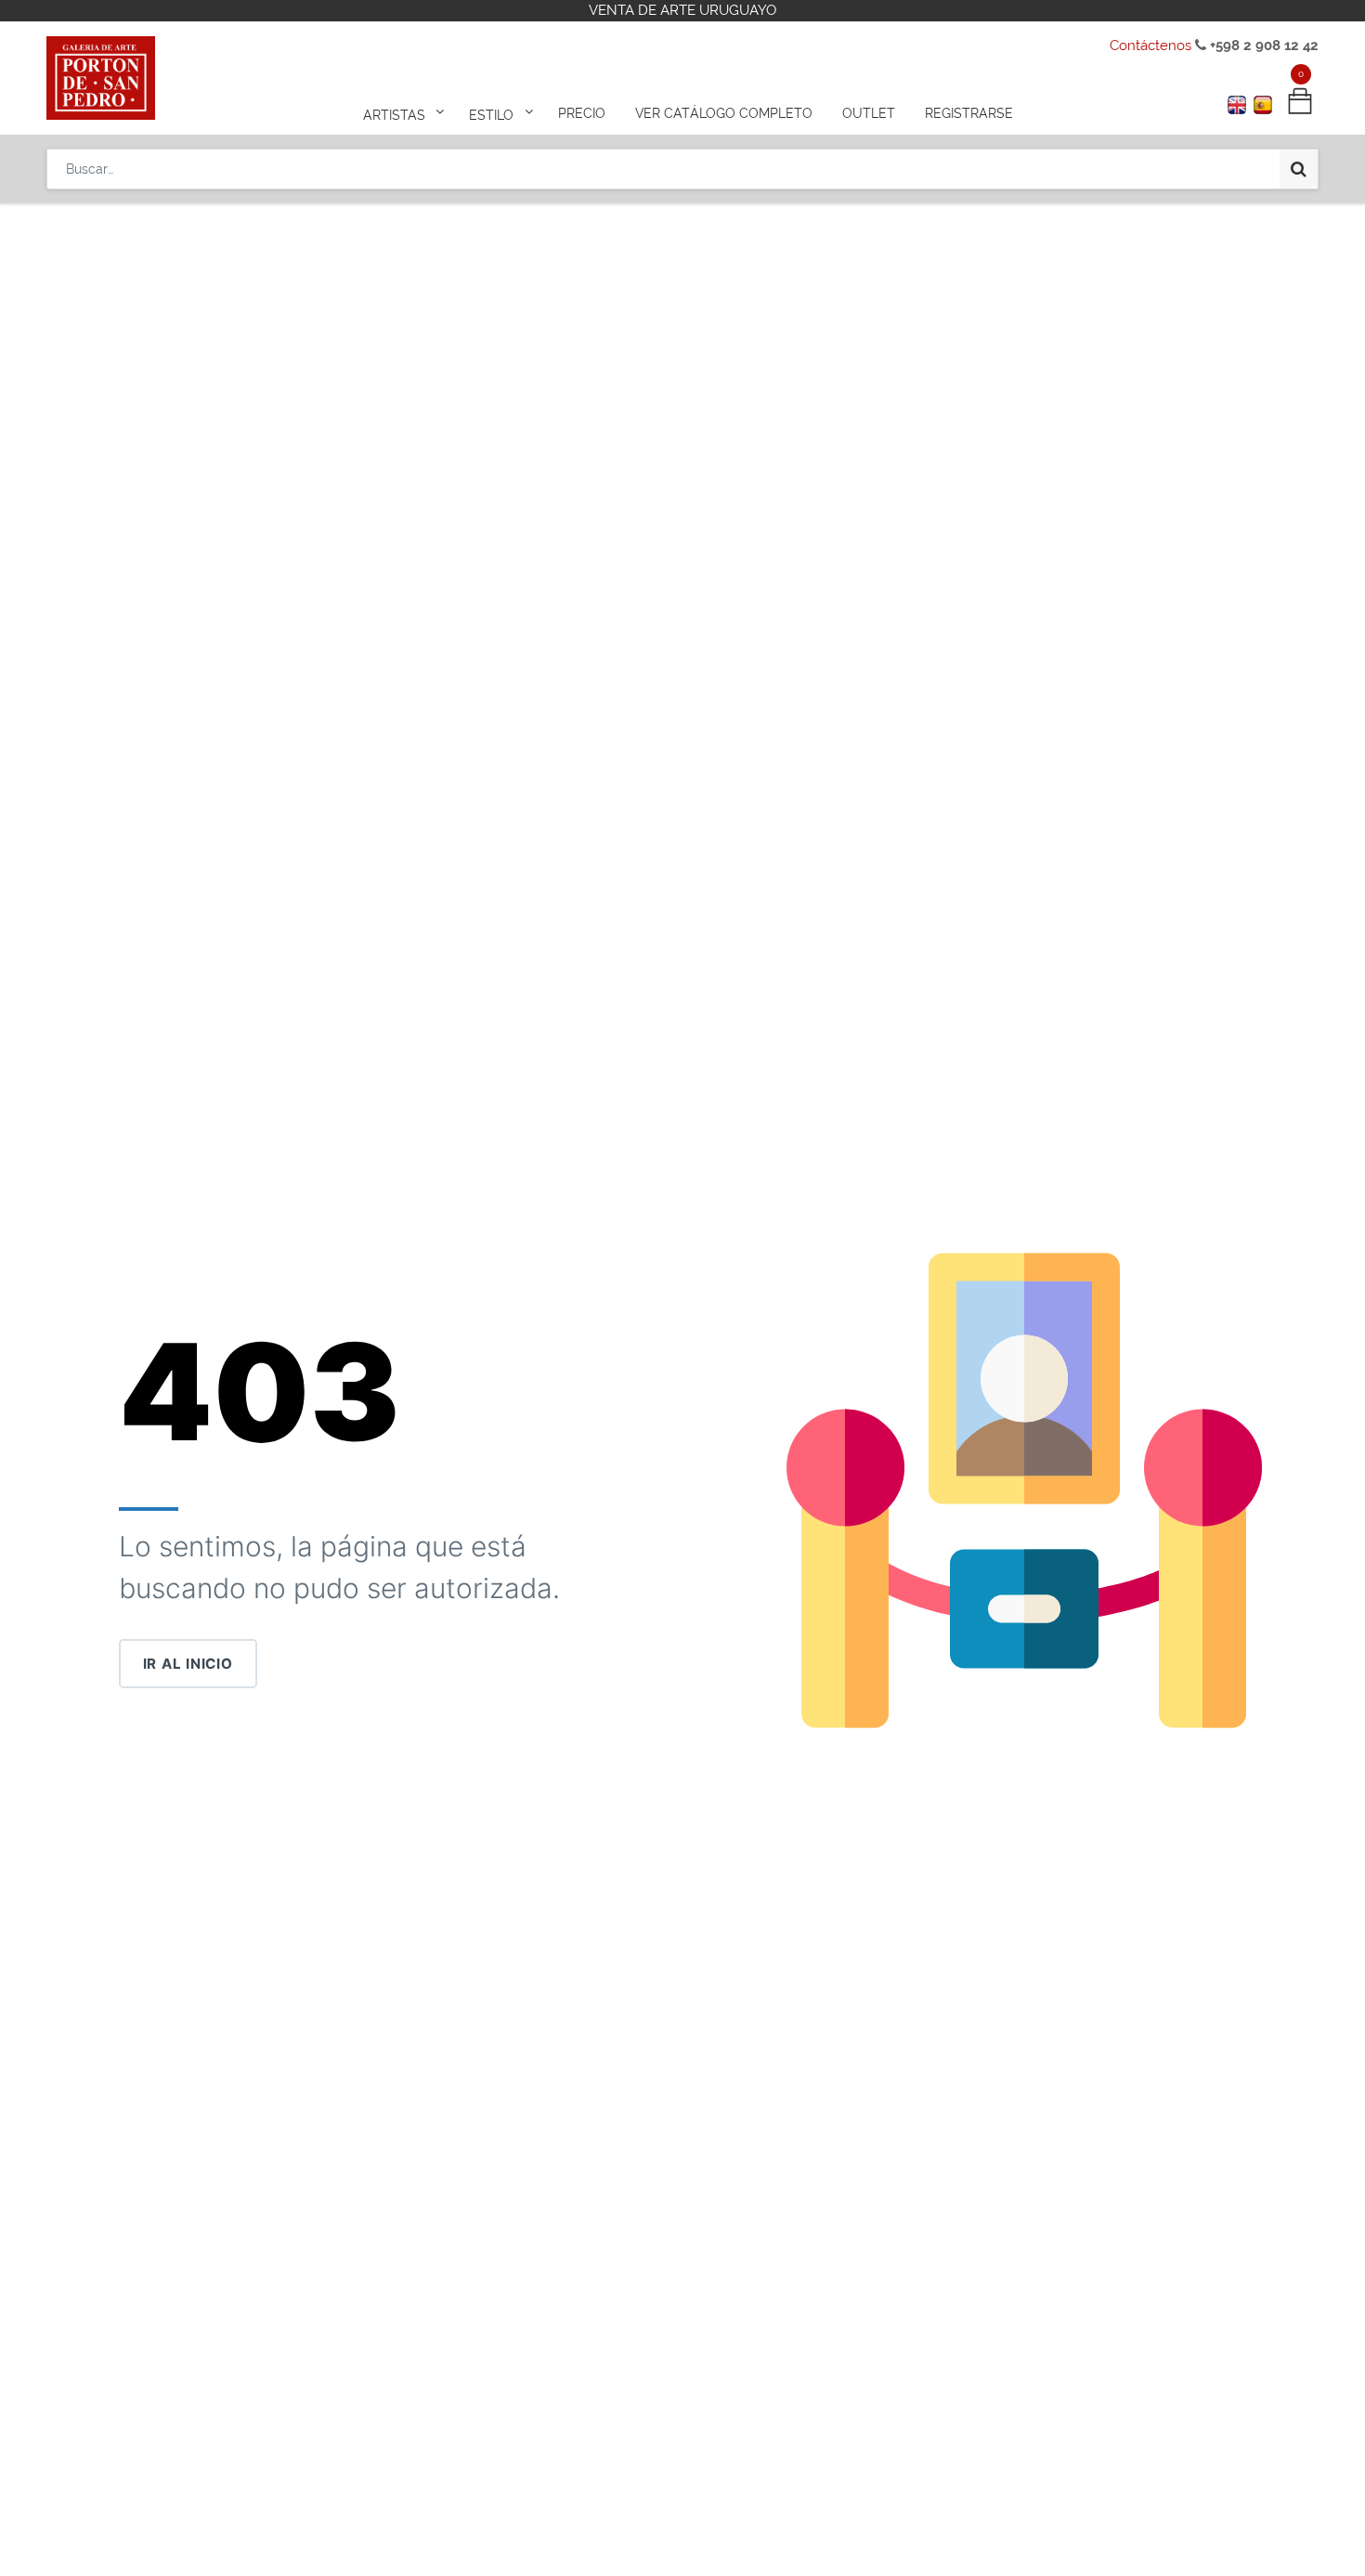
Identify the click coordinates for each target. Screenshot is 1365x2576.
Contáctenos (1150, 46)
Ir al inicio (188, 1664)
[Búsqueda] (1299, 169)
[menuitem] (582, 113)
